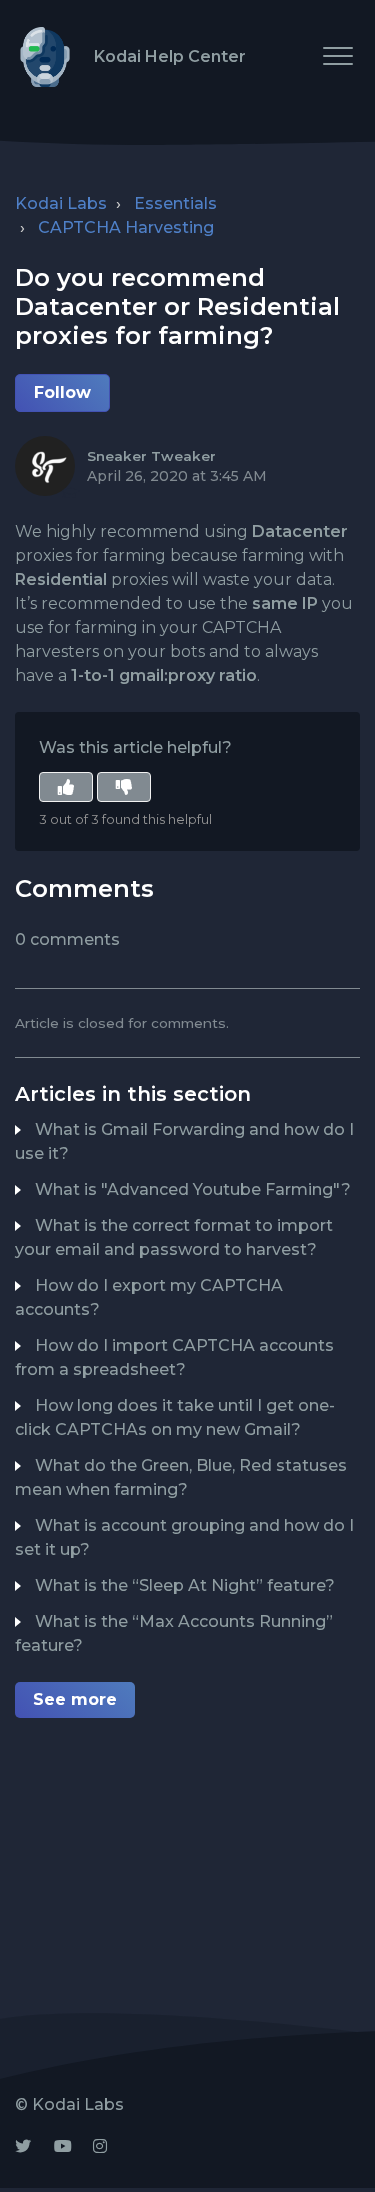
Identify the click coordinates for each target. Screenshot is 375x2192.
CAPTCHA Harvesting (126, 227)
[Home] (45, 57)
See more (75, 1699)
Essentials (175, 203)
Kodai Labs (61, 203)
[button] (337, 55)
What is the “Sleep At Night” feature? (185, 1585)
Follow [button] (62, 392)
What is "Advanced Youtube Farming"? (193, 1189)
